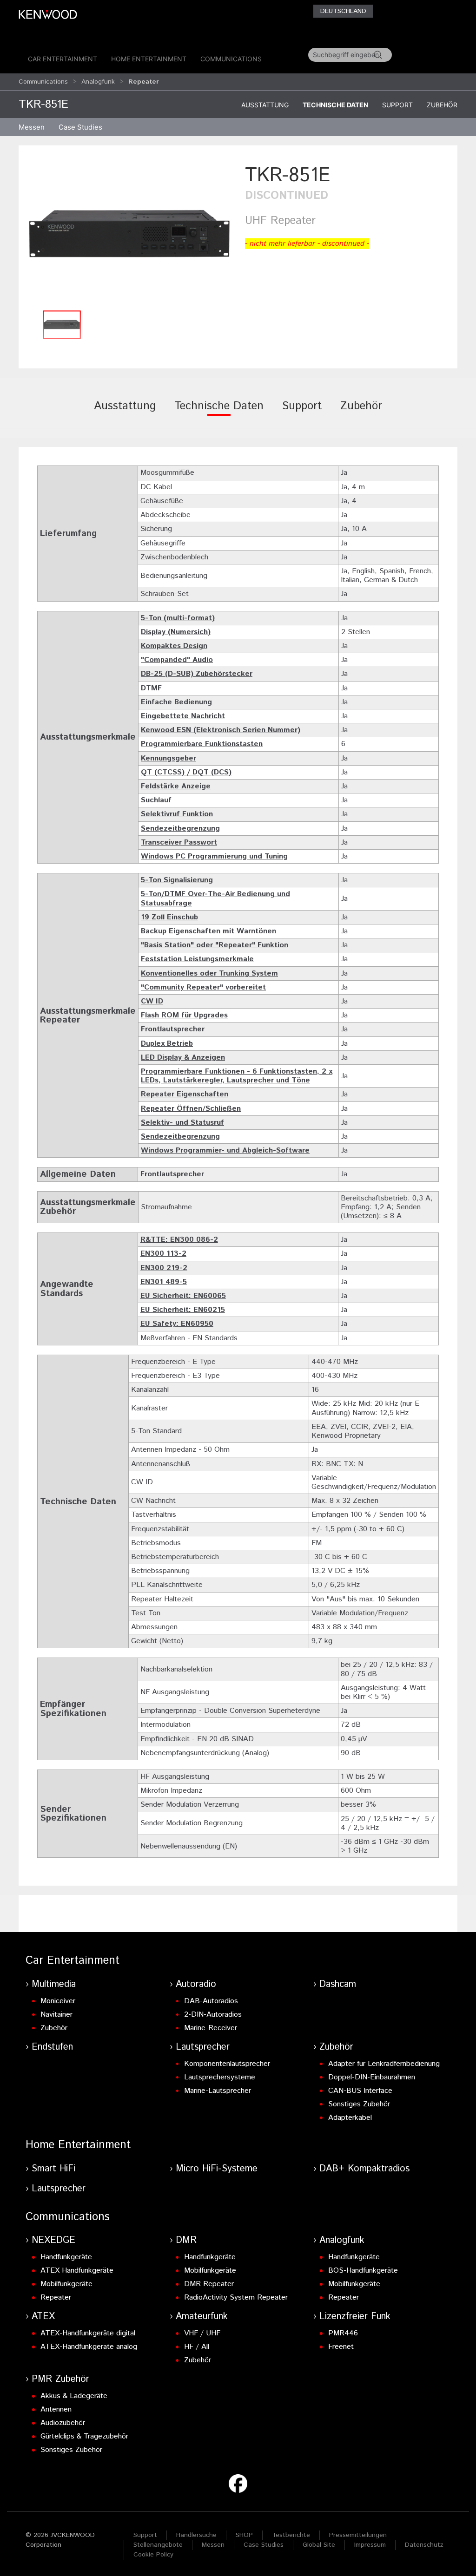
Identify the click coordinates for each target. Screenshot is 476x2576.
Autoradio (196, 1984)
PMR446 (343, 2333)
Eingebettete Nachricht (183, 716)
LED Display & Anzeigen (183, 1058)
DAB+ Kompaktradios (364, 2169)
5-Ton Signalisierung (177, 880)
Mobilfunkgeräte (66, 2284)
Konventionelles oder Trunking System (209, 973)
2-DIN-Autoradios (213, 2015)
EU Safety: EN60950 (177, 1324)
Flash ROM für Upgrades (184, 1015)
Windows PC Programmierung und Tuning (214, 856)
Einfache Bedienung (176, 702)
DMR (186, 2240)
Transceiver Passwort (179, 842)
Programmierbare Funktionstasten (202, 744)
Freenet (341, 2347)
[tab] (125, 413)
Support (397, 105)
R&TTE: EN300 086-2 (179, 1240)
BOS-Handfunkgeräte (363, 2271)
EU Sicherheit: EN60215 (183, 1310)
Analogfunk (98, 82)
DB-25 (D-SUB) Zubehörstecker (197, 674)
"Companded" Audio (177, 660)
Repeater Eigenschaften (185, 1094)
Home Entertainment (149, 59)
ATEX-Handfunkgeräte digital (88, 2333)
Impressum (370, 2545)
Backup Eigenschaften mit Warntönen (208, 931)
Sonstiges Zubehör (359, 2104)
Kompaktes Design (174, 646)
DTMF (151, 688)
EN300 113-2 (163, 1254)
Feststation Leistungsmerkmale (197, 959)
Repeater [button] (144, 82)
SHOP (244, 2535)
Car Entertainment (63, 59)
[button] (129, 233)
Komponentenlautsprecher (227, 2064)
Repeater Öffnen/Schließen (191, 1109)
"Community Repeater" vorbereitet (203, 987)
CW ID (152, 1001)
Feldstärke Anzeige (176, 786)
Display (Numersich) (176, 632)
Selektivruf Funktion (177, 814)
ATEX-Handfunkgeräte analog (89, 2347)
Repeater (56, 2297)
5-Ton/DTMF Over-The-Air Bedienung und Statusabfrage (215, 898)
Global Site (319, 2545)
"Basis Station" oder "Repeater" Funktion (215, 945)
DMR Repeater (209, 2284)
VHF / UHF (202, 2333)
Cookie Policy (153, 2555)
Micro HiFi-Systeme (217, 2169)
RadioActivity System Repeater (236, 2297)
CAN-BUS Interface (360, 2091)
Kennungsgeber (169, 758)
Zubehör (442, 105)
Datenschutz (424, 2545)
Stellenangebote (158, 2545)
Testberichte (291, 2535)
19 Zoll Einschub (169, 917)
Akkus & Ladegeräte (74, 2396)
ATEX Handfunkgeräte (77, 2271)
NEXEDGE (53, 2240)
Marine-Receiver (211, 2028)
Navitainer (56, 2015)
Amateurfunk (202, 2317)
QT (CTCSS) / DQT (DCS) (186, 772)
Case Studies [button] (80, 127)
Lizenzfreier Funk (355, 2317)
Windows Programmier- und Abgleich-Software (225, 1150)
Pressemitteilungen (358, 2535)
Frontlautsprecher (173, 1029)
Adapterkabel (350, 2118)
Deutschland (343, 11)
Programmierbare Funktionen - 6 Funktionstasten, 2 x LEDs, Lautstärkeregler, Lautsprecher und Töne (237, 1076)
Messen (32, 127)
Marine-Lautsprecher (218, 2091)
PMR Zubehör (60, 2379)
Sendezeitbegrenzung (180, 829)
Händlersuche (196, 2535)
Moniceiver (58, 2001)
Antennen (56, 2409)
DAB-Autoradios (211, 2001)
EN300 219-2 (164, 1268)
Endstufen (52, 2047)
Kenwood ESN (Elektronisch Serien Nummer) (221, 730)
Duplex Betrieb (167, 1044)
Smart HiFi (53, 2169)
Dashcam (338, 1984)
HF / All (197, 2347)
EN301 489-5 (164, 1282)
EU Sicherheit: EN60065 (183, 1296)
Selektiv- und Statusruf (182, 1123)
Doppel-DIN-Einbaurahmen (372, 2077)
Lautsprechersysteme (220, 2077)
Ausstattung (265, 105)
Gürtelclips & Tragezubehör (84, 2436)
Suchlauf (156, 800)
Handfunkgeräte (66, 2257)
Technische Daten (335, 105)
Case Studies (264, 2545)
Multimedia (54, 1984)
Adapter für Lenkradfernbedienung (384, 2064)
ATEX (43, 2317)
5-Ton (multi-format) (178, 618)
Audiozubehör (63, 2423)
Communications (231, 59)
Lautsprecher (203, 2047)
